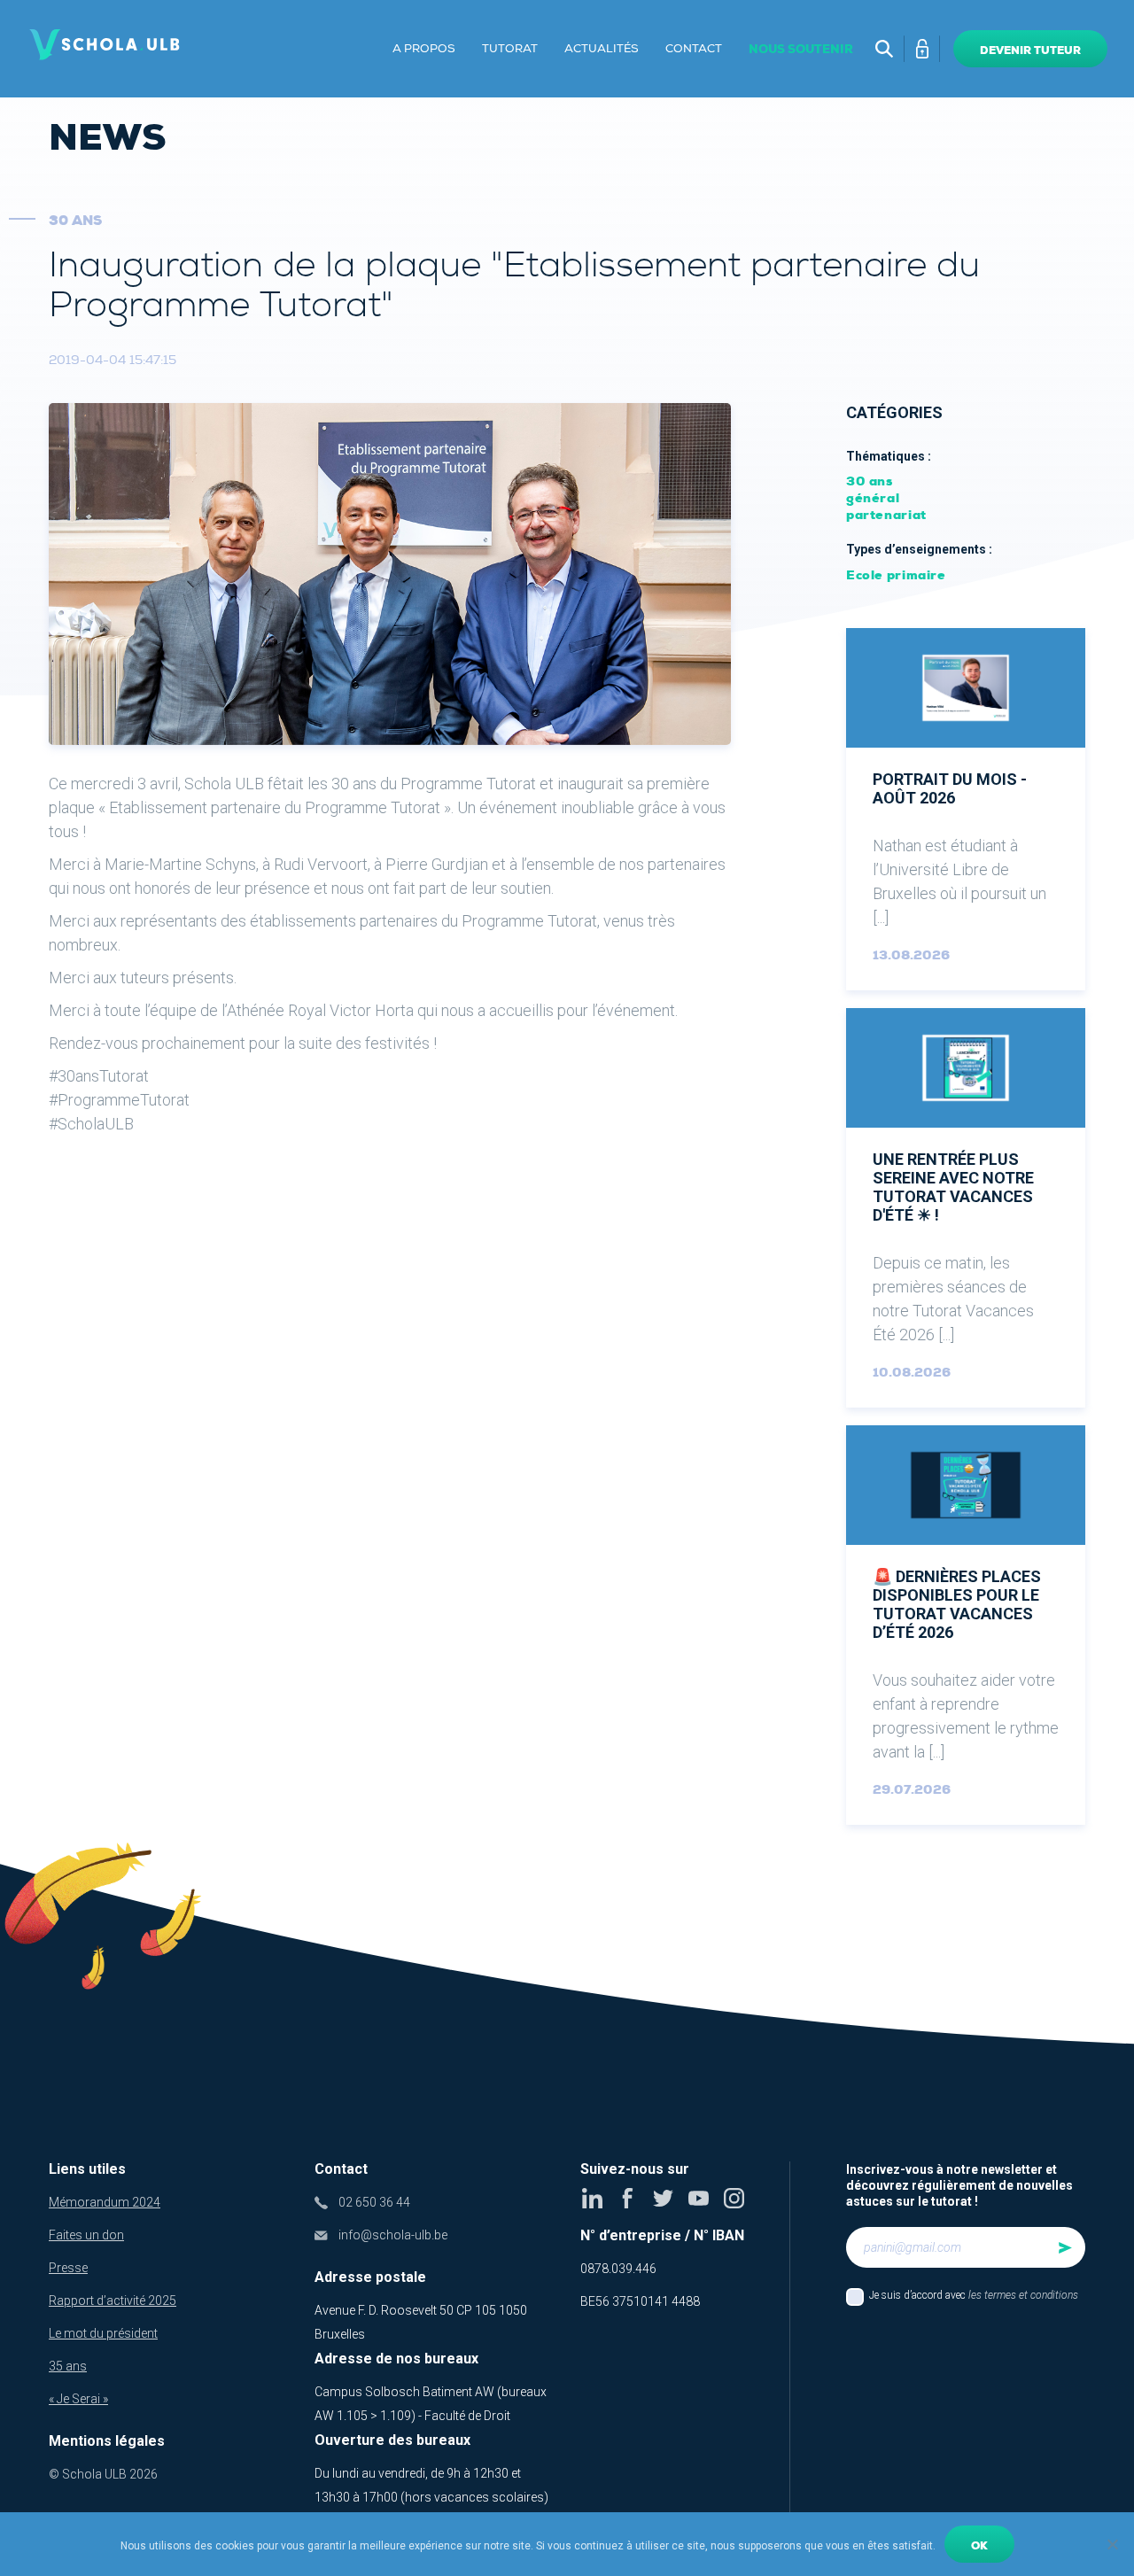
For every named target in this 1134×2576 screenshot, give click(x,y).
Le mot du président (103, 2333)
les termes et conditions (1023, 2295)
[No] (1112, 2544)
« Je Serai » (78, 2399)
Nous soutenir (801, 49)
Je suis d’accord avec (974, 2295)
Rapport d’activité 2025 (113, 2301)
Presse (68, 2268)
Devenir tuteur (1030, 50)
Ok (979, 2546)
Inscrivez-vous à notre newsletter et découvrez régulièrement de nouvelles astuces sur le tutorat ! (959, 2185)
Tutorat (510, 49)
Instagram (734, 2198)
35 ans (68, 2366)
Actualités (602, 49)
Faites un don (86, 2235)
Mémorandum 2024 (105, 2202)
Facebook (628, 2198)
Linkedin (592, 2198)
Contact (694, 49)
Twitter (663, 2198)
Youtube (699, 2198)
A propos (424, 49)
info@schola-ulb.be (393, 2235)
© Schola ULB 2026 (103, 2474)
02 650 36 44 (374, 2202)
